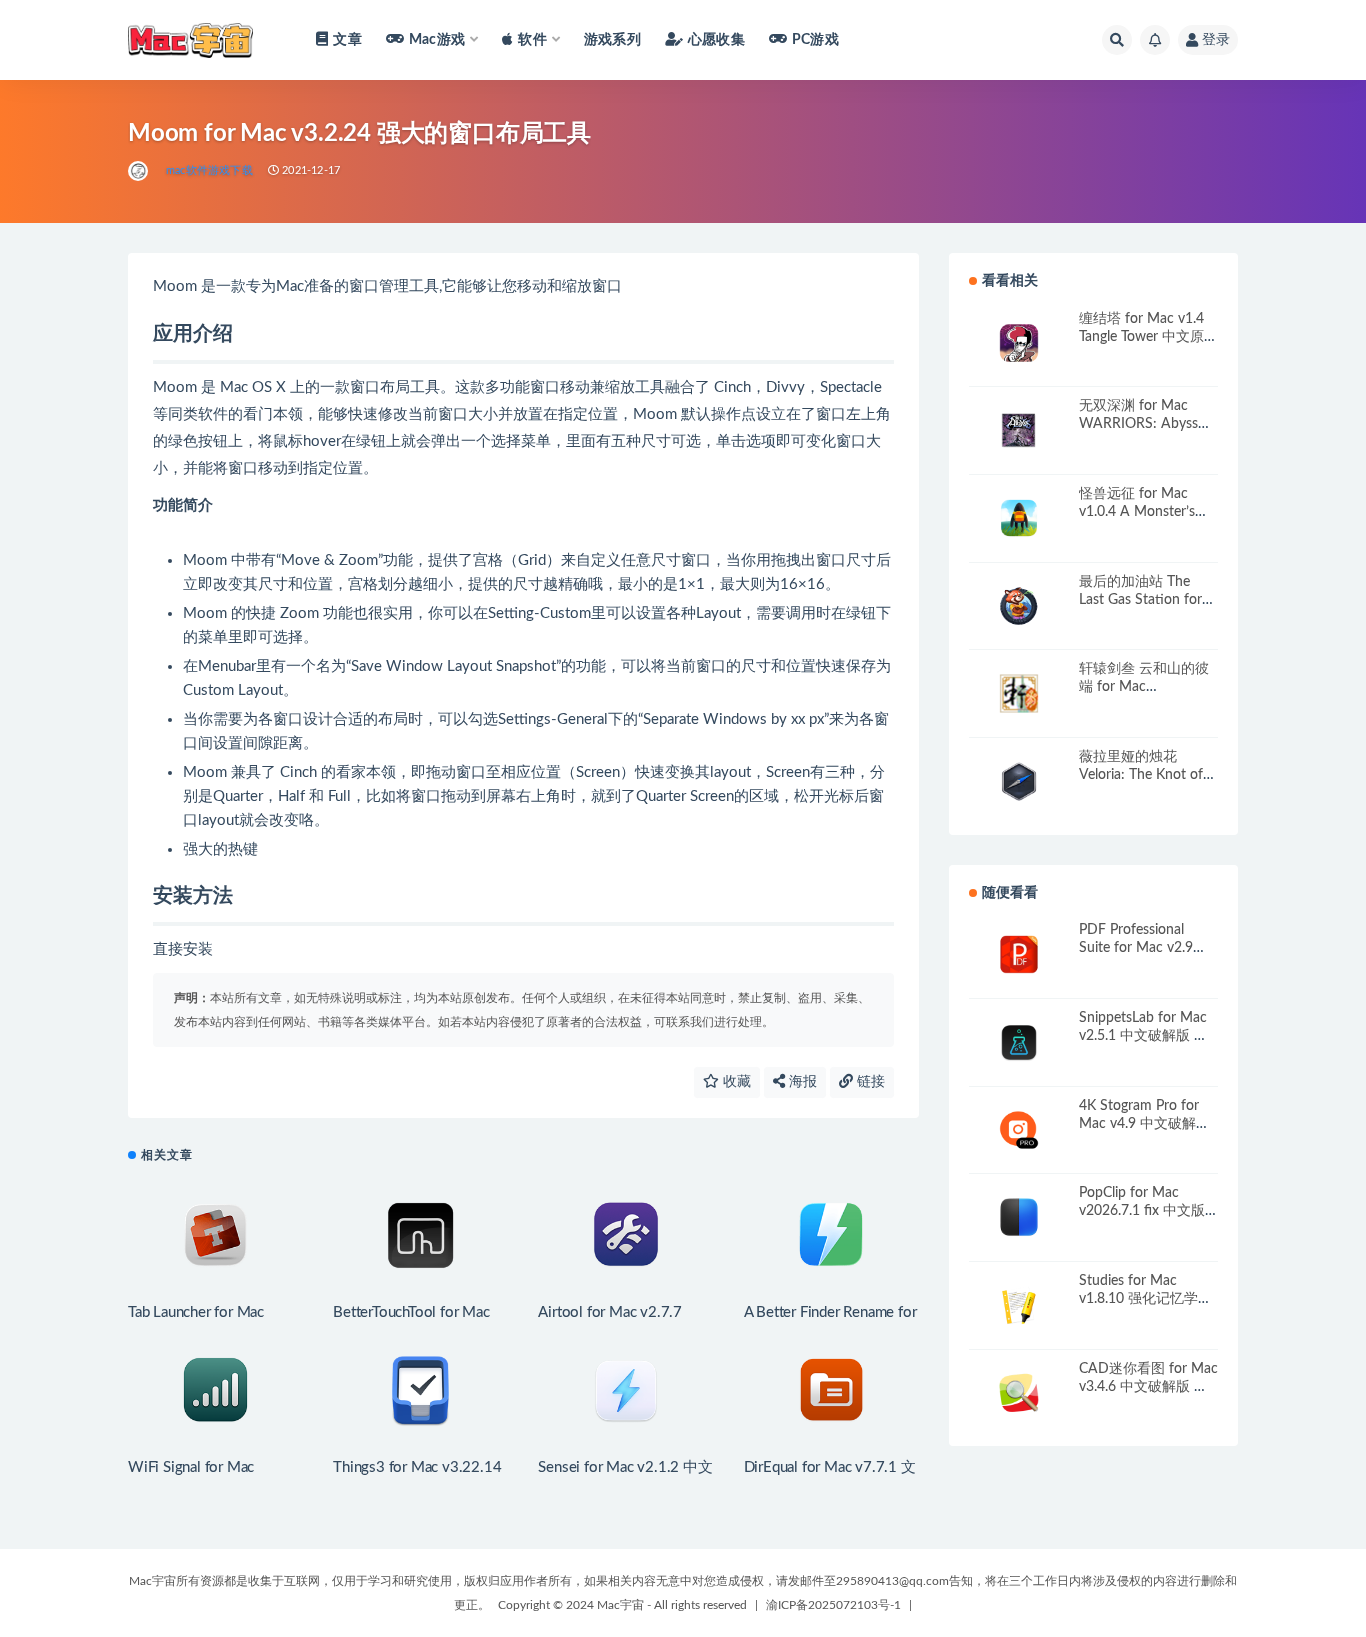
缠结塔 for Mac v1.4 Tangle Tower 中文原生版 (1148, 337)
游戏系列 (612, 40)
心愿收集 (716, 40)
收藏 (735, 1082)
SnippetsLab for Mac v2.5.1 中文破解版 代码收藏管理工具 (1143, 1036)
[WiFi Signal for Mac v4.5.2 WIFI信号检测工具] (215, 1390)
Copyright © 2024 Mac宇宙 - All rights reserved (622, 1605)
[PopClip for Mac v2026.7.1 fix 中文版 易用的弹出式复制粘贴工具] (1019, 1217)
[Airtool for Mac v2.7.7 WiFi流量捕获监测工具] (625, 1235)
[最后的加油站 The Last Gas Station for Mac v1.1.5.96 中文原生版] (1019, 606)
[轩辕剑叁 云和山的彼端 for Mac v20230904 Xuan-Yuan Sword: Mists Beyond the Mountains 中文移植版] (1019, 693)
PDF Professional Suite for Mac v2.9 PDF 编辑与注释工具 (1143, 948)
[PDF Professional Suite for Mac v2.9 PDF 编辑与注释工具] (1019, 954)
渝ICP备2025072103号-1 (833, 1605)
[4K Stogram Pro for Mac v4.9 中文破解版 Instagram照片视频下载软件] (1019, 1130)
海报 (801, 1082)
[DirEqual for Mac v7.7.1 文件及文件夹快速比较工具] (831, 1390)
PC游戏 (815, 40)
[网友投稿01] (139, 171)
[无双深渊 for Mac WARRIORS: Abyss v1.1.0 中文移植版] (1019, 430)
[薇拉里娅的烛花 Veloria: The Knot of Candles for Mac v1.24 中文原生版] (1019, 781)
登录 (1216, 40)
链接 (869, 1082)
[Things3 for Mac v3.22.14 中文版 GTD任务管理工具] (420, 1390)
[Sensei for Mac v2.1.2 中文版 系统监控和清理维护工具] (625, 1390)
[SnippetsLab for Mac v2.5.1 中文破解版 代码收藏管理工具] (1019, 1042)
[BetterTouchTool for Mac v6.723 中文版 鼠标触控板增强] (420, 1235)
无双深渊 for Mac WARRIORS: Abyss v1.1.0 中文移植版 (1138, 424)
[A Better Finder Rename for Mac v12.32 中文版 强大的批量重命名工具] (831, 1235)
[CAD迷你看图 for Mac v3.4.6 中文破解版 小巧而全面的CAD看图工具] (1019, 1393)
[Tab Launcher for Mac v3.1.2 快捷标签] (215, 1235)
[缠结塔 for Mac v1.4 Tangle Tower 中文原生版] (1019, 343)
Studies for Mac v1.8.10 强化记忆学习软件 (1145, 1299)
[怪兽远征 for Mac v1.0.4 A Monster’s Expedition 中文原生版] (1019, 518)
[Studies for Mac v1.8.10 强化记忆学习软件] (1019, 1305)
